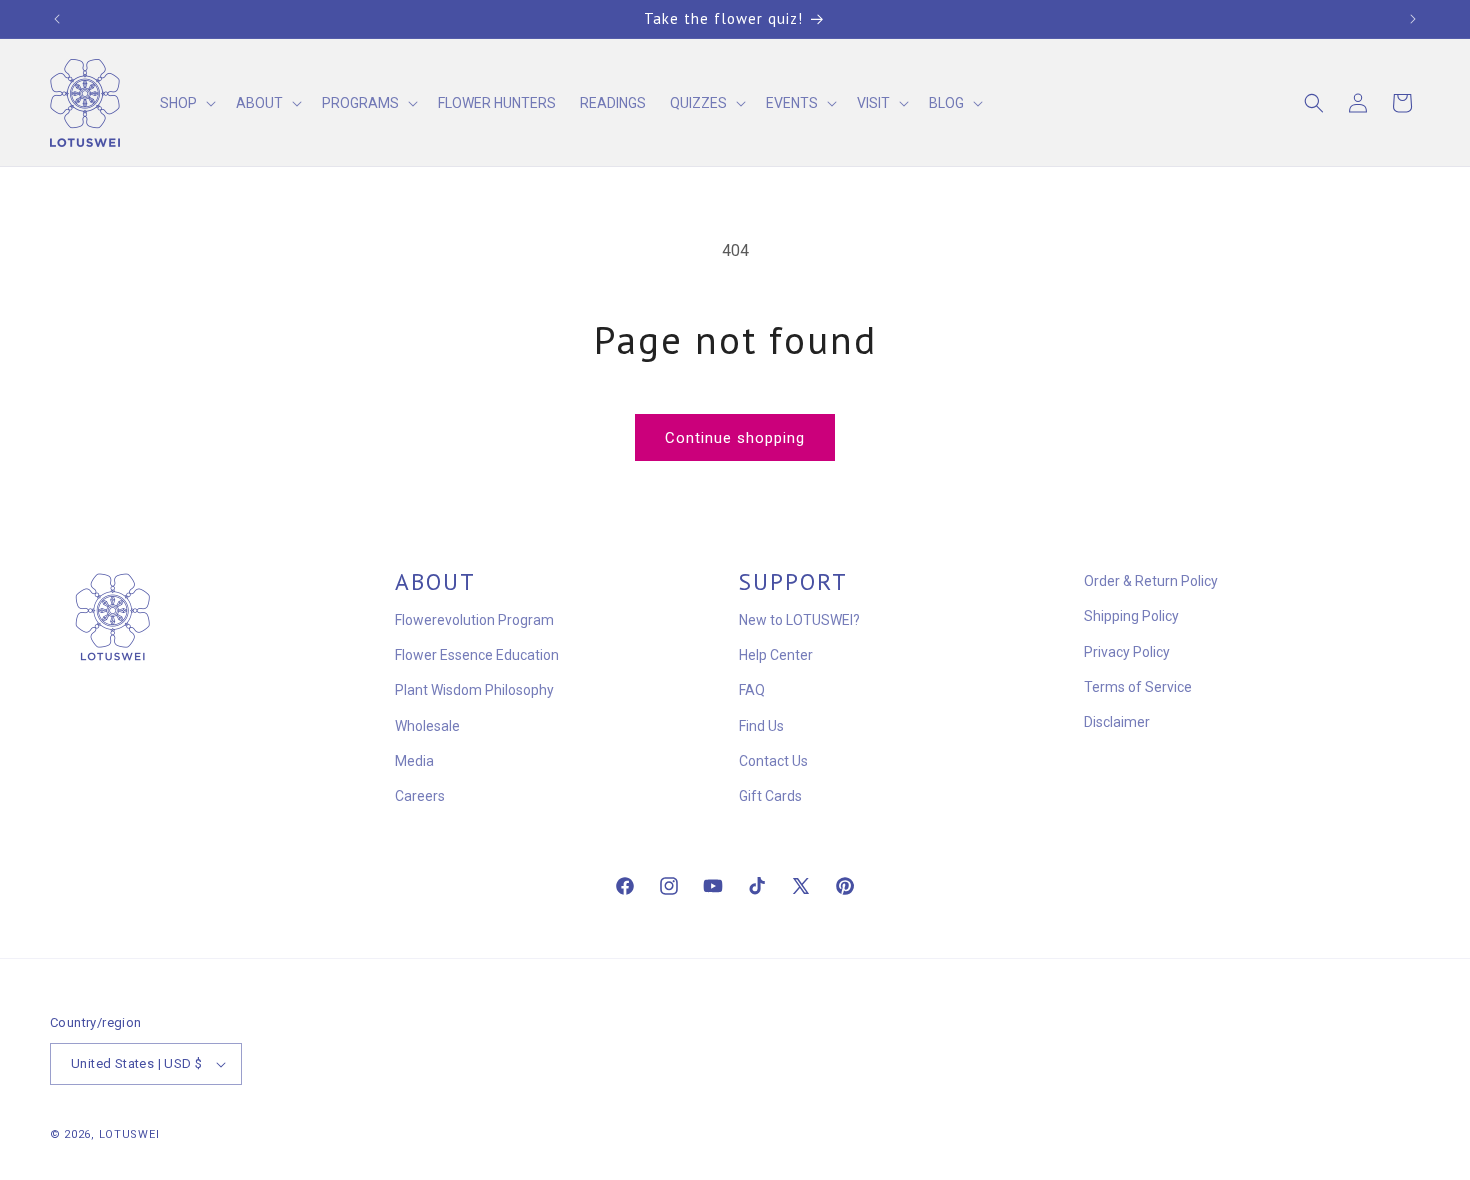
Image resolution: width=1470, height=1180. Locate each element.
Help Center (776, 655)
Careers (420, 796)
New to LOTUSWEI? (799, 620)
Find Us (761, 726)
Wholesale (427, 726)
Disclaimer (1117, 722)
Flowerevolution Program (474, 620)
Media (414, 761)
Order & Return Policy (1151, 581)
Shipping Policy (1131, 616)
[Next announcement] (1413, 19)
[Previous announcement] (57, 19)
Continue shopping (735, 438)
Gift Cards (770, 796)
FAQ (752, 690)
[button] (186, 103)
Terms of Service (1138, 687)
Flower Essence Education (477, 655)
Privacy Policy (1127, 652)
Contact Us (773, 761)
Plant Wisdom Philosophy (474, 690)
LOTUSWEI (129, 1134)
